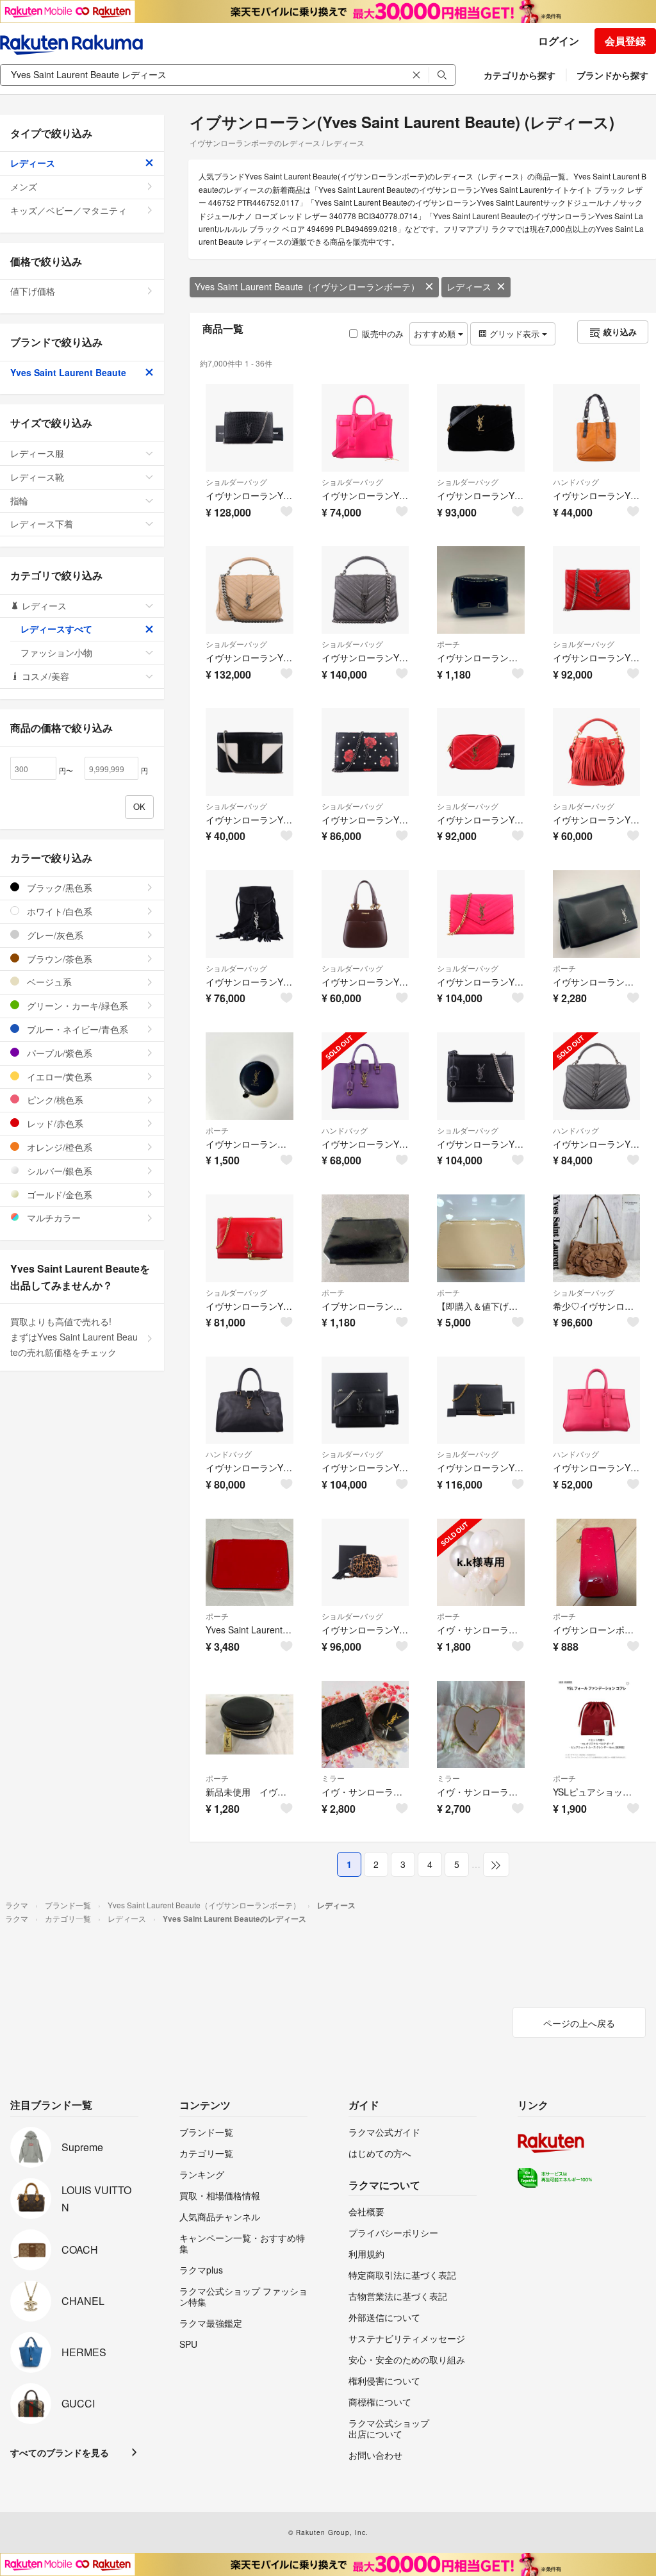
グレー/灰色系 (54, 935)
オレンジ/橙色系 (58, 1147)
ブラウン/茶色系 (58, 959)
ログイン (559, 41)
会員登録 (625, 41)
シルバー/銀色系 (58, 1171)
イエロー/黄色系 (58, 1077)
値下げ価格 (33, 291)
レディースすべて (56, 629)
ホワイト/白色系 (58, 911)
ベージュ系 (48, 982)
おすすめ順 (436, 334)
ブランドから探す (612, 75)
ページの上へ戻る (579, 2023)
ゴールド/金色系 (58, 1194)
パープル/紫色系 (58, 1053)
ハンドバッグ (576, 482)
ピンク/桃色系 (54, 1100)
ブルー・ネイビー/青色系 (76, 1029)
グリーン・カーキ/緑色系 (76, 1005)
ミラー (333, 1778)
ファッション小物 (56, 652)
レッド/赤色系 (54, 1123)
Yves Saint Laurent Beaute (68, 372)
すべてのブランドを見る (60, 2452)
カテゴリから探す (520, 75)
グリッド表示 (514, 334)
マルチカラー (53, 1218)
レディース (469, 286)
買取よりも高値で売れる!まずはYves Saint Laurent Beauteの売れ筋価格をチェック (74, 1337)
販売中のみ (383, 334)
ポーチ (448, 644)
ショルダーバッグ (236, 482)
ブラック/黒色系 (58, 888)
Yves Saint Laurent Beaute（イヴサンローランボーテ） (307, 286)
